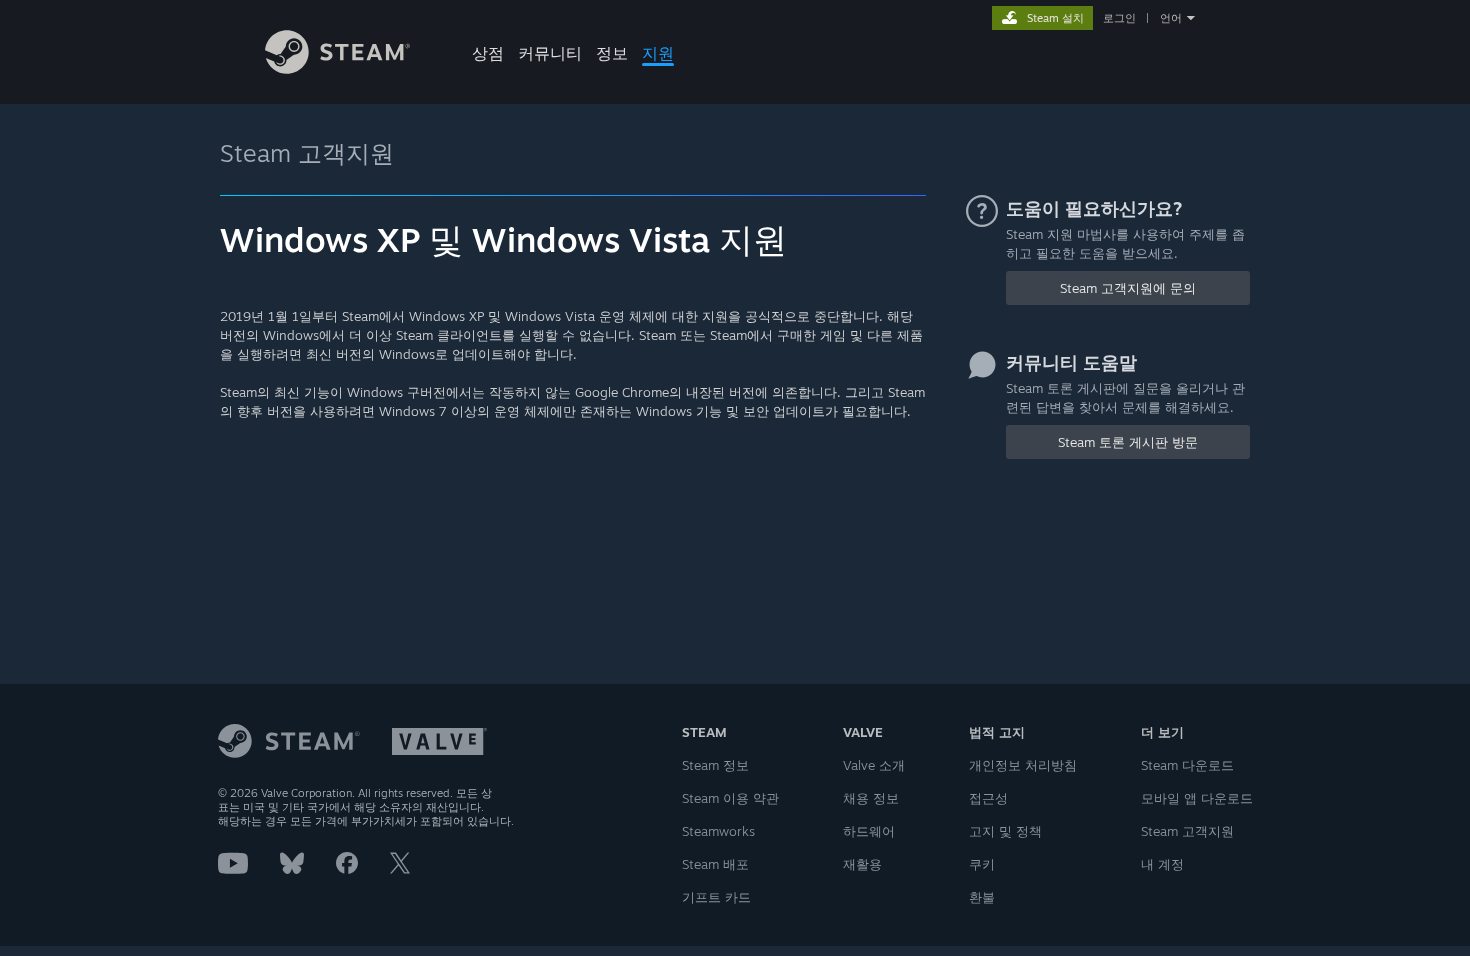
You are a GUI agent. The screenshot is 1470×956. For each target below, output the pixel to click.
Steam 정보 (715, 765)
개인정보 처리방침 (1023, 765)
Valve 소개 (874, 765)
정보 (612, 53)
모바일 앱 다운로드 (1197, 798)
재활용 (862, 864)
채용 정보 (871, 798)
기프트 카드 (716, 897)
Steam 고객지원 (307, 153)
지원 (658, 53)
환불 (982, 897)
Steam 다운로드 (1187, 765)
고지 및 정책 (1005, 831)
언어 (1171, 18)
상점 (488, 53)
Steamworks (718, 831)
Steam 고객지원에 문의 (1128, 288)
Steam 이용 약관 (730, 798)
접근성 (988, 798)
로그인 (1119, 18)
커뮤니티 (550, 53)
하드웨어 (869, 831)
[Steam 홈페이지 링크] (337, 68)
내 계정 (1162, 864)
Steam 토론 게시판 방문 (1128, 442)
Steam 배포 (715, 864)
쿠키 (982, 864)
